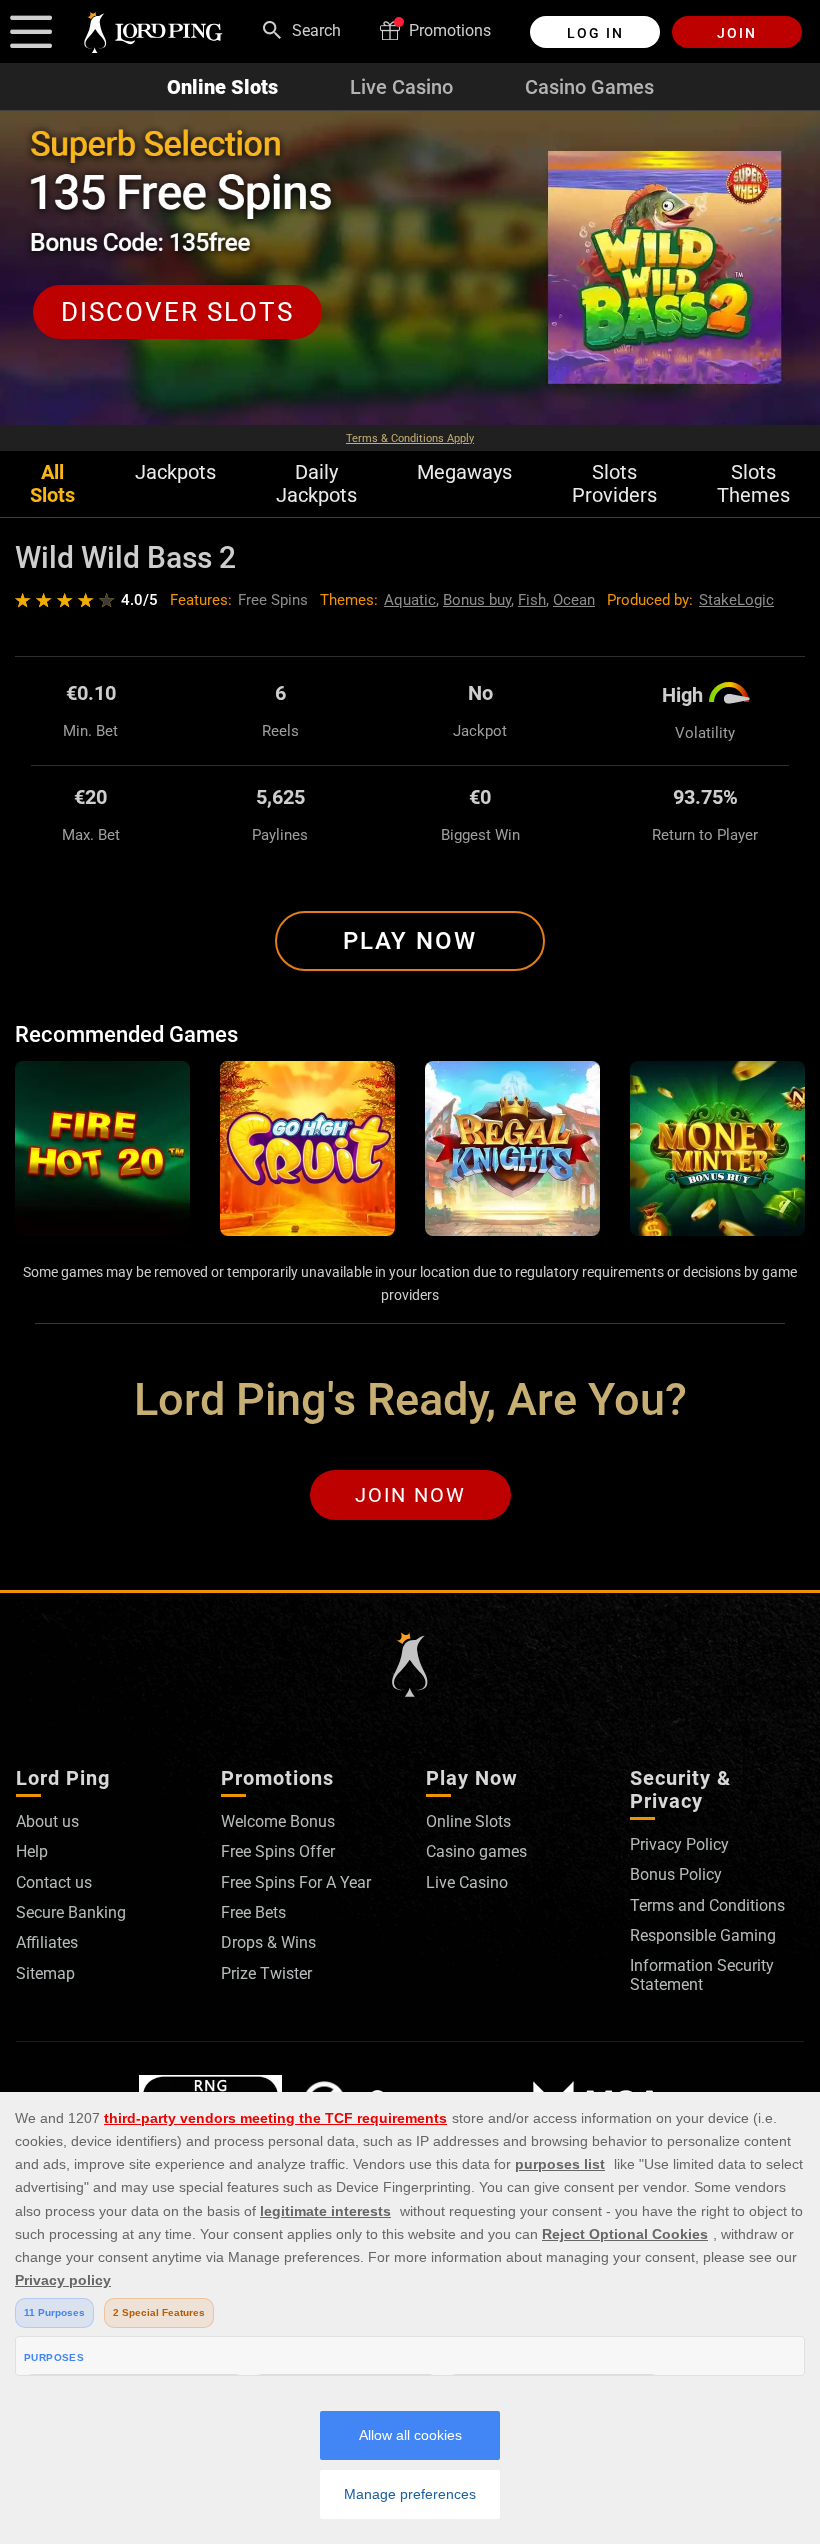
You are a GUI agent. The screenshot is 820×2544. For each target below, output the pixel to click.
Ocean (574, 600)
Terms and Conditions (707, 1905)
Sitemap (45, 1973)
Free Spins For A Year (296, 1882)
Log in (595, 33)
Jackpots (175, 472)
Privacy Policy (679, 1844)
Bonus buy (477, 600)
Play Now (410, 941)
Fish (532, 600)
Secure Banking (71, 1912)
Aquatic (410, 600)
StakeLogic (736, 600)
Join (737, 33)
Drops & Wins (268, 1942)
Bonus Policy (676, 1874)
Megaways (464, 472)
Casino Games (589, 87)
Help (32, 1851)
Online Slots (222, 87)
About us (47, 1821)
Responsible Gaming (703, 1935)
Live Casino (401, 87)
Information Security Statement (702, 1974)
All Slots (52, 484)
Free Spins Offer (278, 1851)
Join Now (410, 1495)
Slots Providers (614, 484)
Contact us (54, 1882)
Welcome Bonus (278, 1821)
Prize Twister (266, 1973)
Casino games (476, 1851)
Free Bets (253, 1912)
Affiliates (47, 1942)
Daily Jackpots (316, 484)
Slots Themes (753, 484)
